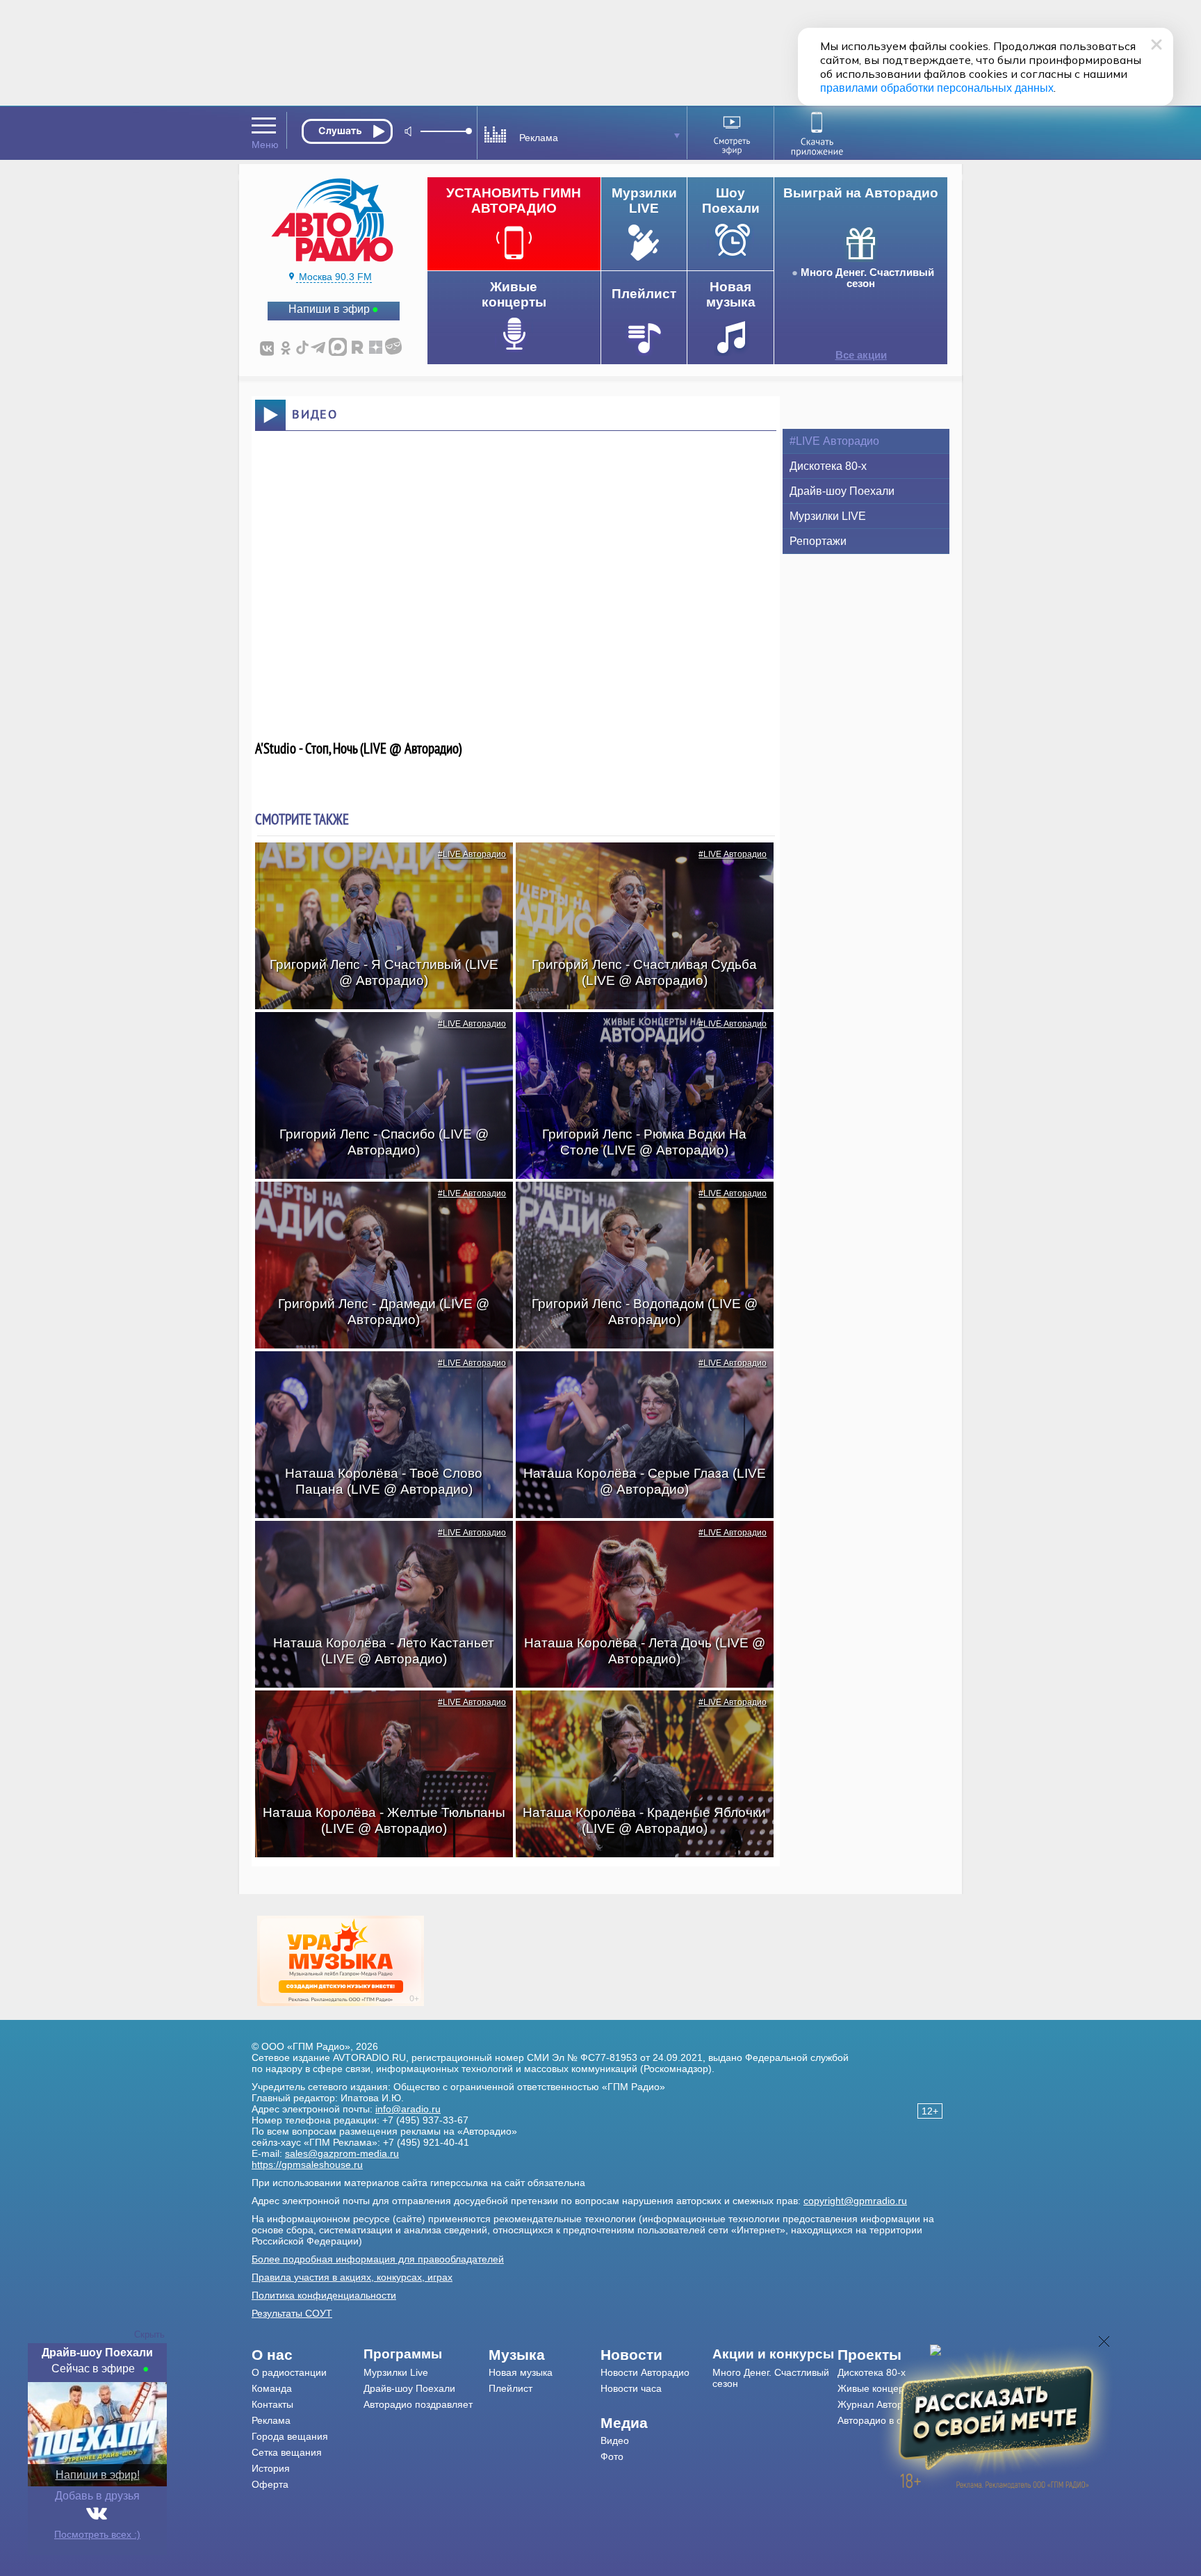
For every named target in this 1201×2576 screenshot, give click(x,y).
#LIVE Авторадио (472, 854)
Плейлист (510, 2388)
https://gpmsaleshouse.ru (307, 2165)
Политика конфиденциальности (324, 2295)
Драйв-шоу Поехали (842, 491)
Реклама (271, 2420)
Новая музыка (521, 2372)
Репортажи (818, 541)
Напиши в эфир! (98, 2475)
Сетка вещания (287, 2452)
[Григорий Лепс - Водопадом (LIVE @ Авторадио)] (637, 1206)
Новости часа (631, 2388)
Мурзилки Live (396, 2372)
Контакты (272, 2404)
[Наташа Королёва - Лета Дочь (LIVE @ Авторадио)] (637, 1545)
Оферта (270, 2484)
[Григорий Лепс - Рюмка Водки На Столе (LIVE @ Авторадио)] (637, 1036)
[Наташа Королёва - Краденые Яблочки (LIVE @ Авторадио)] (637, 1715)
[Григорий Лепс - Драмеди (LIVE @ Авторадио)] (377, 1206)
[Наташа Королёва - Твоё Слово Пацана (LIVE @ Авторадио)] (377, 1376)
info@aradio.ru (408, 2109)
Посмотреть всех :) (97, 2534)
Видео (615, 2440)
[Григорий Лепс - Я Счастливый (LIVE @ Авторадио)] (377, 867)
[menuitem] (308, 2355)
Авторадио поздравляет (418, 2404)
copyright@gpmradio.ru (855, 2201)
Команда (272, 2388)
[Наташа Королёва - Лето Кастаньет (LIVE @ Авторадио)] (377, 1545)
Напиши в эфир (329, 309)
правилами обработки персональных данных (937, 88)
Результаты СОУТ (292, 2313)
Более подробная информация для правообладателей (378, 2259)
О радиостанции (289, 2372)
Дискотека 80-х (828, 466)
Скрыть (149, 2334)
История (271, 2468)
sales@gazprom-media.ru (342, 2153)
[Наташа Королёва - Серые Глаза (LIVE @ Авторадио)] (637, 1376)
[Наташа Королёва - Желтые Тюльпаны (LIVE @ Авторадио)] (377, 1715)
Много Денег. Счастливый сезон (867, 278)
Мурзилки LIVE (828, 516)
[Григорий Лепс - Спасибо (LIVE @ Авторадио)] (377, 1036)
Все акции (861, 355)
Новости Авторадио (645, 2372)
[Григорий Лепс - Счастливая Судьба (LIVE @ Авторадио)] (637, 867)
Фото (612, 2456)
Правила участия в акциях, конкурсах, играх (352, 2277)
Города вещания (290, 2436)
